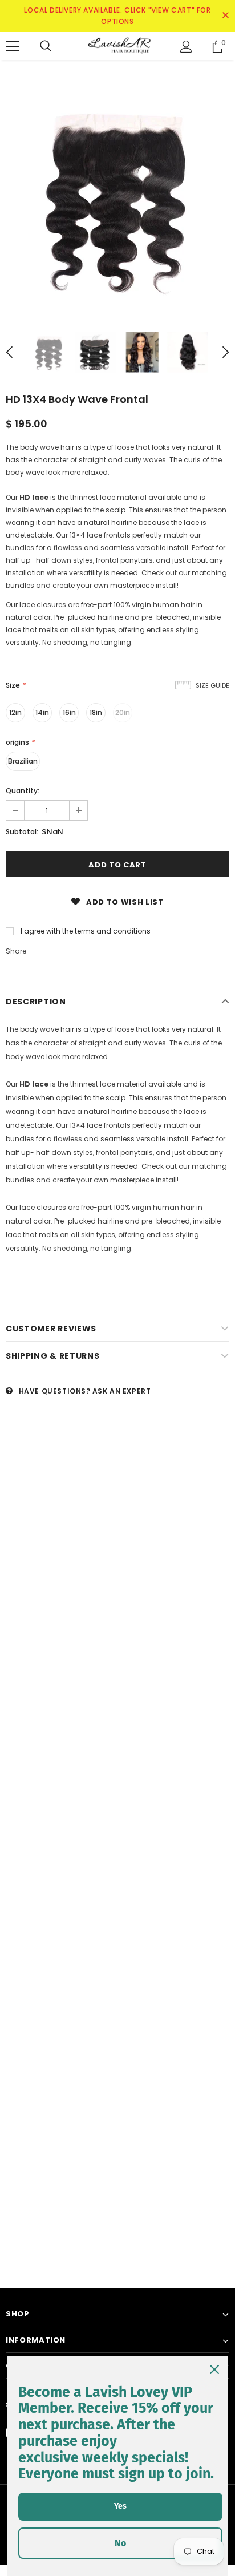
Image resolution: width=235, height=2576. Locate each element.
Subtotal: (22, 832)
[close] (225, 16)
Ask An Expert (122, 1391)
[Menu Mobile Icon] (13, 46)
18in (96, 712)
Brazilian (23, 761)
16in (69, 712)
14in (42, 712)
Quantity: (23, 791)
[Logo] (117, 46)
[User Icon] (186, 47)
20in (123, 712)
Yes (120, 2506)
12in (15, 712)
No (120, 2543)
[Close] (214, 2369)
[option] (117, 197)
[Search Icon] (46, 46)
